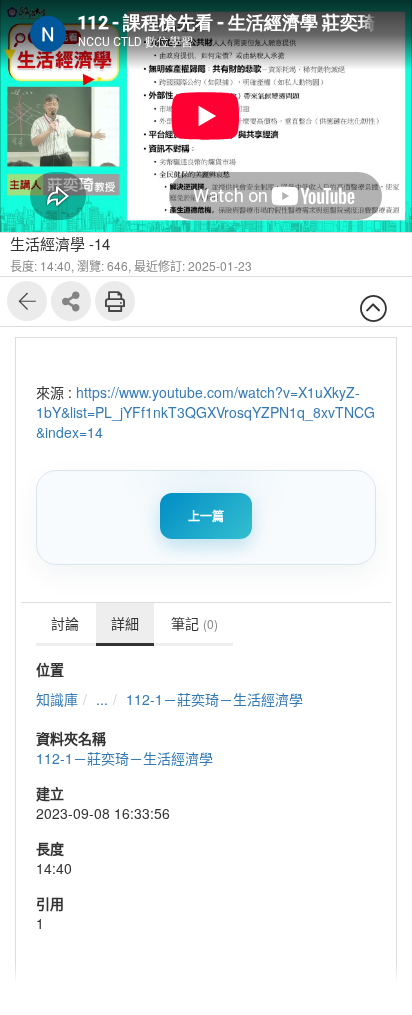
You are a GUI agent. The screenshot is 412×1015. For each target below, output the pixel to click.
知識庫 (57, 699)
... (102, 699)
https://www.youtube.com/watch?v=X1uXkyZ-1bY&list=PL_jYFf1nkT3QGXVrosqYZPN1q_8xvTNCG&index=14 (205, 412)
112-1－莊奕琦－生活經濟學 (214, 699)
